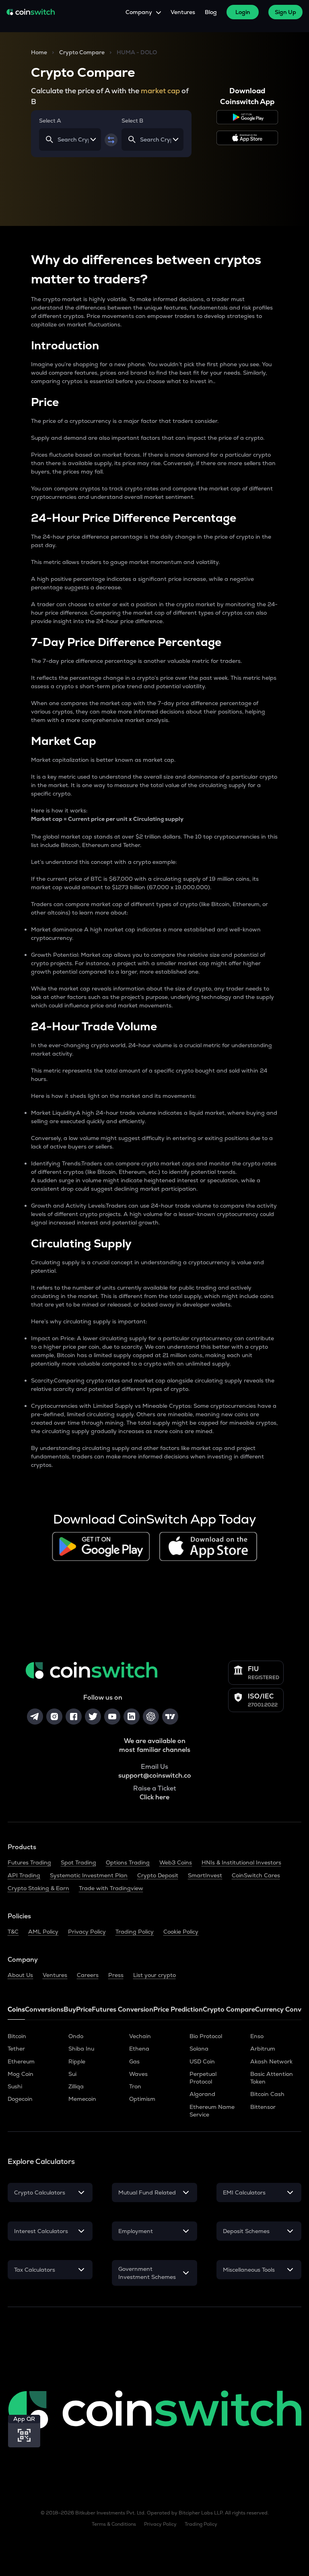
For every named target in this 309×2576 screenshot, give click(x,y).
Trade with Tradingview (111, 1888)
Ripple (77, 2061)
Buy (70, 2009)
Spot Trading (78, 1862)
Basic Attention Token (272, 2078)
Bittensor (263, 2107)
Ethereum (21, 2061)
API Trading (24, 1875)
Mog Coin (21, 2074)
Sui (72, 2074)
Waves (138, 2074)
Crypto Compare (82, 52)
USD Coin (202, 2061)
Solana (199, 2049)
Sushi (15, 2086)
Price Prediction (178, 2009)
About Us (20, 1975)
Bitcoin (17, 2036)
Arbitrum (263, 2049)
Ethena (139, 2049)
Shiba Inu (81, 2049)
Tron (135, 2086)
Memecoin (82, 2099)
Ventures (183, 12)
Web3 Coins (176, 1862)
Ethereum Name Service (212, 2111)
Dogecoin (20, 2099)
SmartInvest (205, 1875)
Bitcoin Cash (267, 2094)
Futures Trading (29, 1862)
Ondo (76, 2036)
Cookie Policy (181, 1932)
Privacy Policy (87, 1932)
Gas (134, 2061)
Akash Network (271, 2061)
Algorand (202, 2094)
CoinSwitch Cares (256, 1875)
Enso (257, 2036)
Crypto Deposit (158, 1875)
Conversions (44, 2009)
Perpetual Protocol (203, 2078)
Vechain (140, 2036)
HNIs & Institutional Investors (241, 1862)
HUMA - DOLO (137, 52)
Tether (16, 2049)
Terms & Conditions (114, 2524)
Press (116, 1975)
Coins (16, 2009)
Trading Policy (135, 1932)
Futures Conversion (123, 2009)
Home (39, 52)
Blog (211, 12)
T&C (13, 1932)
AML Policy (43, 1932)
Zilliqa (76, 2086)
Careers (88, 1975)
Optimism (142, 2099)
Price (84, 2009)
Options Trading (128, 1862)
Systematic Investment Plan (89, 1875)
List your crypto (154, 1975)
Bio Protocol (206, 2036)
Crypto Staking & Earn (38, 1888)
